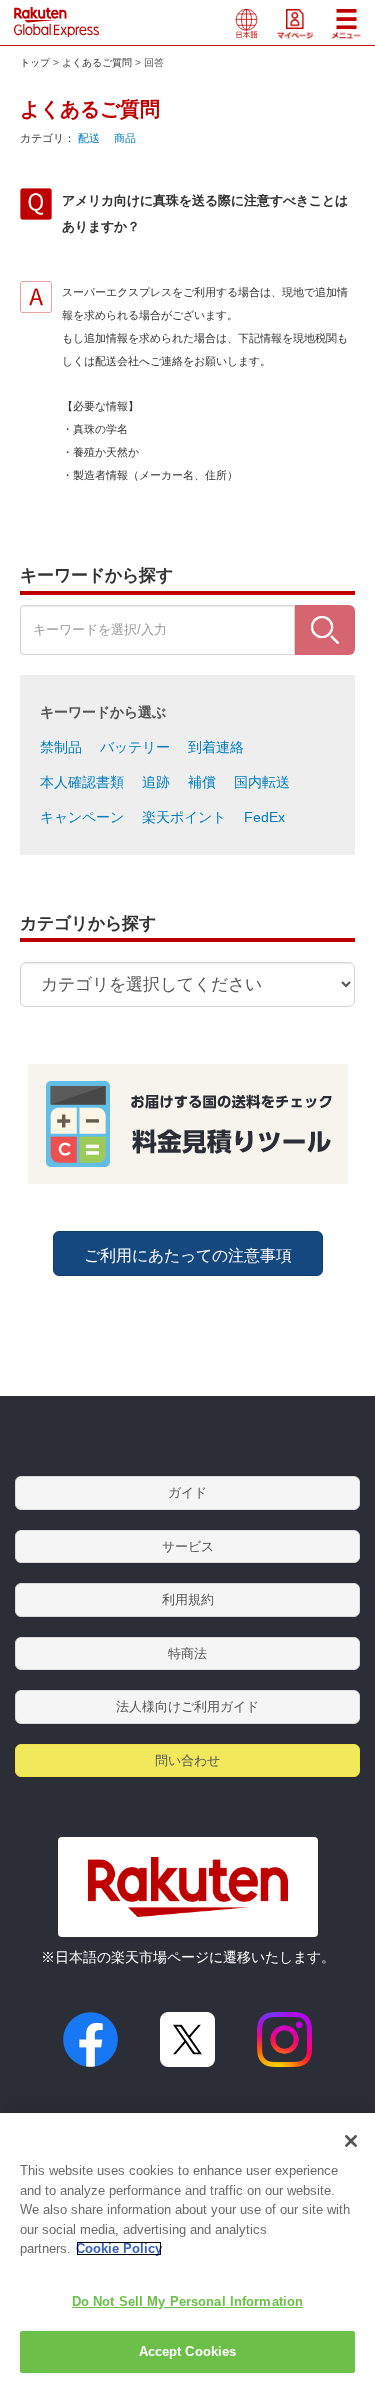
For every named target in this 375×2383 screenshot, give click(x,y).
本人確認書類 (82, 782)
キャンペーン (82, 817)
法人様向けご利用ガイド (187, 1706)
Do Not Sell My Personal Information (188, 2301)
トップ (35, 62)
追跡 (156, 782)
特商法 (187, 1653)
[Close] (351, 2141)
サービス (188, 1546)
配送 (89, 138)
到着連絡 (216, 747)
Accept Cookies (188, 2351)
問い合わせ (187, 1760)
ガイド (187, 1492)
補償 (202, 782)
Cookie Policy (119, 2248)
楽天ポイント (184, 817)
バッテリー (135, 747)
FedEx (264, 817)
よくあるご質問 (97, 62)
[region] (187, 2248)
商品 (125, 138)
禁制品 (61, 747)
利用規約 (188, 1599)
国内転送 (262, 782)
